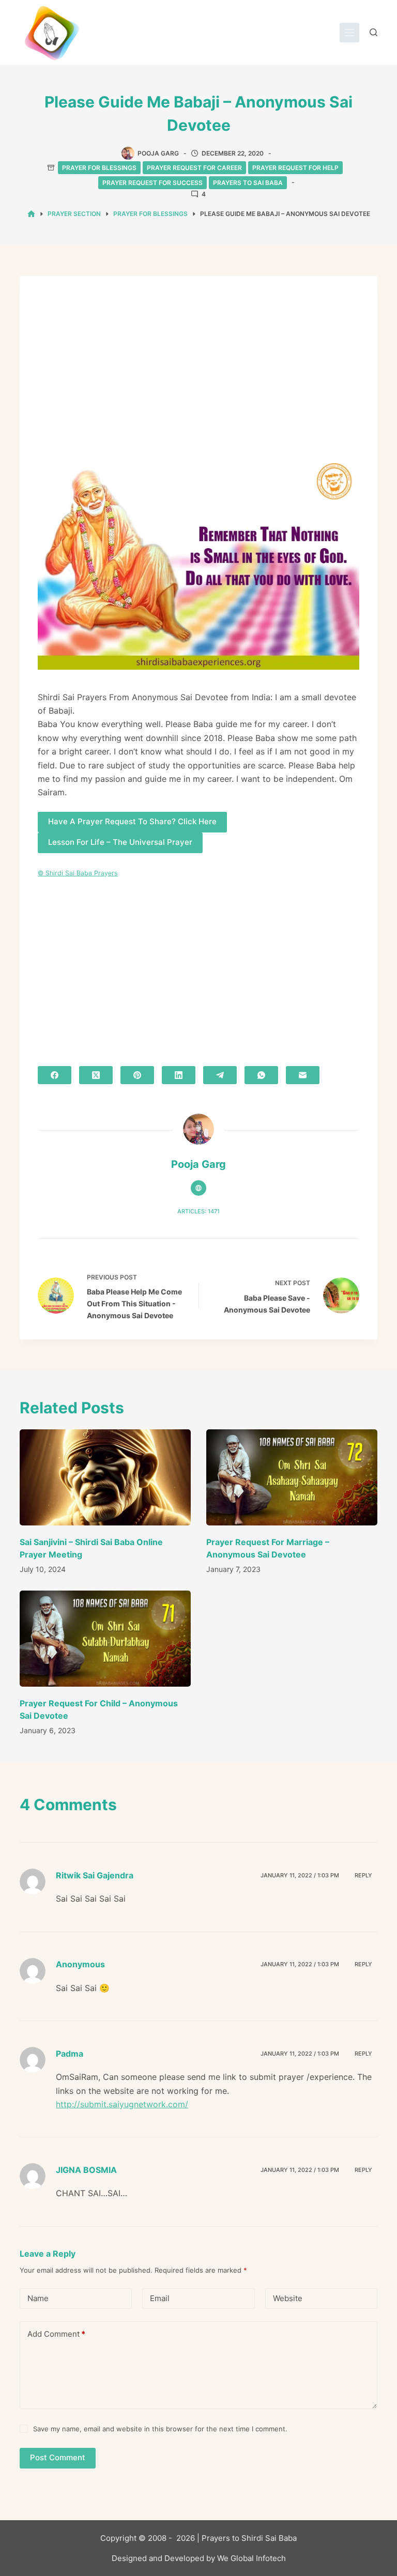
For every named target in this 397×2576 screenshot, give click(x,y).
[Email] (303, 1075)
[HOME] (31, 214)
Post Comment (58, 2457)
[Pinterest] (137, 1075)
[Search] (373, 32)
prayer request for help (295, 168)
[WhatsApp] (261, 1075)
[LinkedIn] (179, 1075)
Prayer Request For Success (152, 183)
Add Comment (56, 2334)
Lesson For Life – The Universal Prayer (120, 842)
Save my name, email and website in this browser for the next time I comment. (160, 2429)
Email (160, 2298)
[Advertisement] (199, 371)
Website (288, 2298)
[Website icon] (198, 1188)
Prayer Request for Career (194, 168)
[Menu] (349, 33)
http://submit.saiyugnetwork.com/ (122, 2104)
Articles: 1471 (198, 1211)
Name (38, 2298)
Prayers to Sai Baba (248, 183)
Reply (363, 1875)
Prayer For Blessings (99, 168)
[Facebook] (55, 1075)
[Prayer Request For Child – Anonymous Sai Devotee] (105, 1639)
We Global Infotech (251, 2558)
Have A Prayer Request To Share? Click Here (132, 821)
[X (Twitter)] (96, 1075)
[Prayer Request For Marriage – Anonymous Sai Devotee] (292, 1477)
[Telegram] (220, 1075)
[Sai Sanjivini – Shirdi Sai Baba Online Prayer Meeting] (105, 1477)
